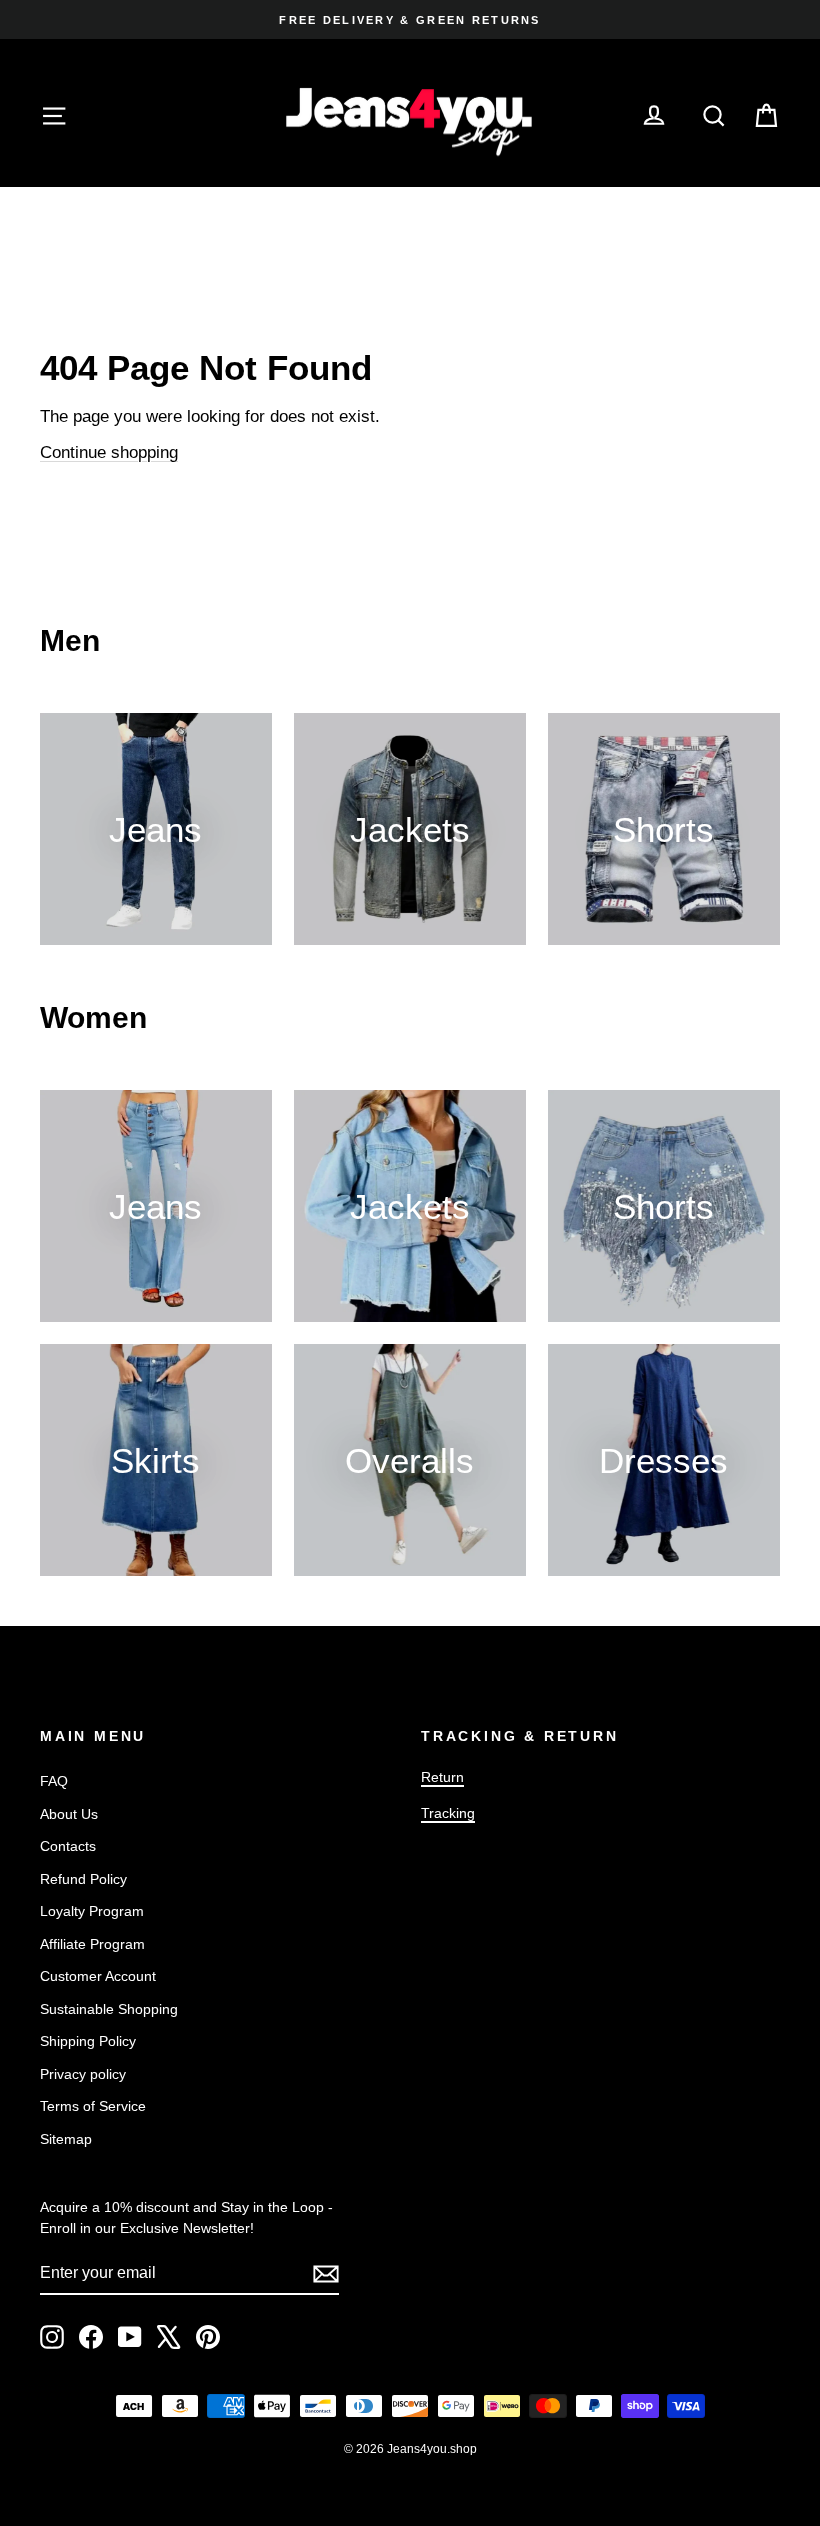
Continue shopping (109, 452)
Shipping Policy (88, 2041)
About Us (69, 1814)
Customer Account (98, 1976)
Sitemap (66, 2139)
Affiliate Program (92, 1944)
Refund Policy (83, 1879)
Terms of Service (93, 2106)
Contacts (68, 1846)
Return (442, 1777)
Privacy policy (83, 2074)
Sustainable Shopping (109, 2009)
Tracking (448, 1813)
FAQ (54, 1781)
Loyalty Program (92, 1911)
